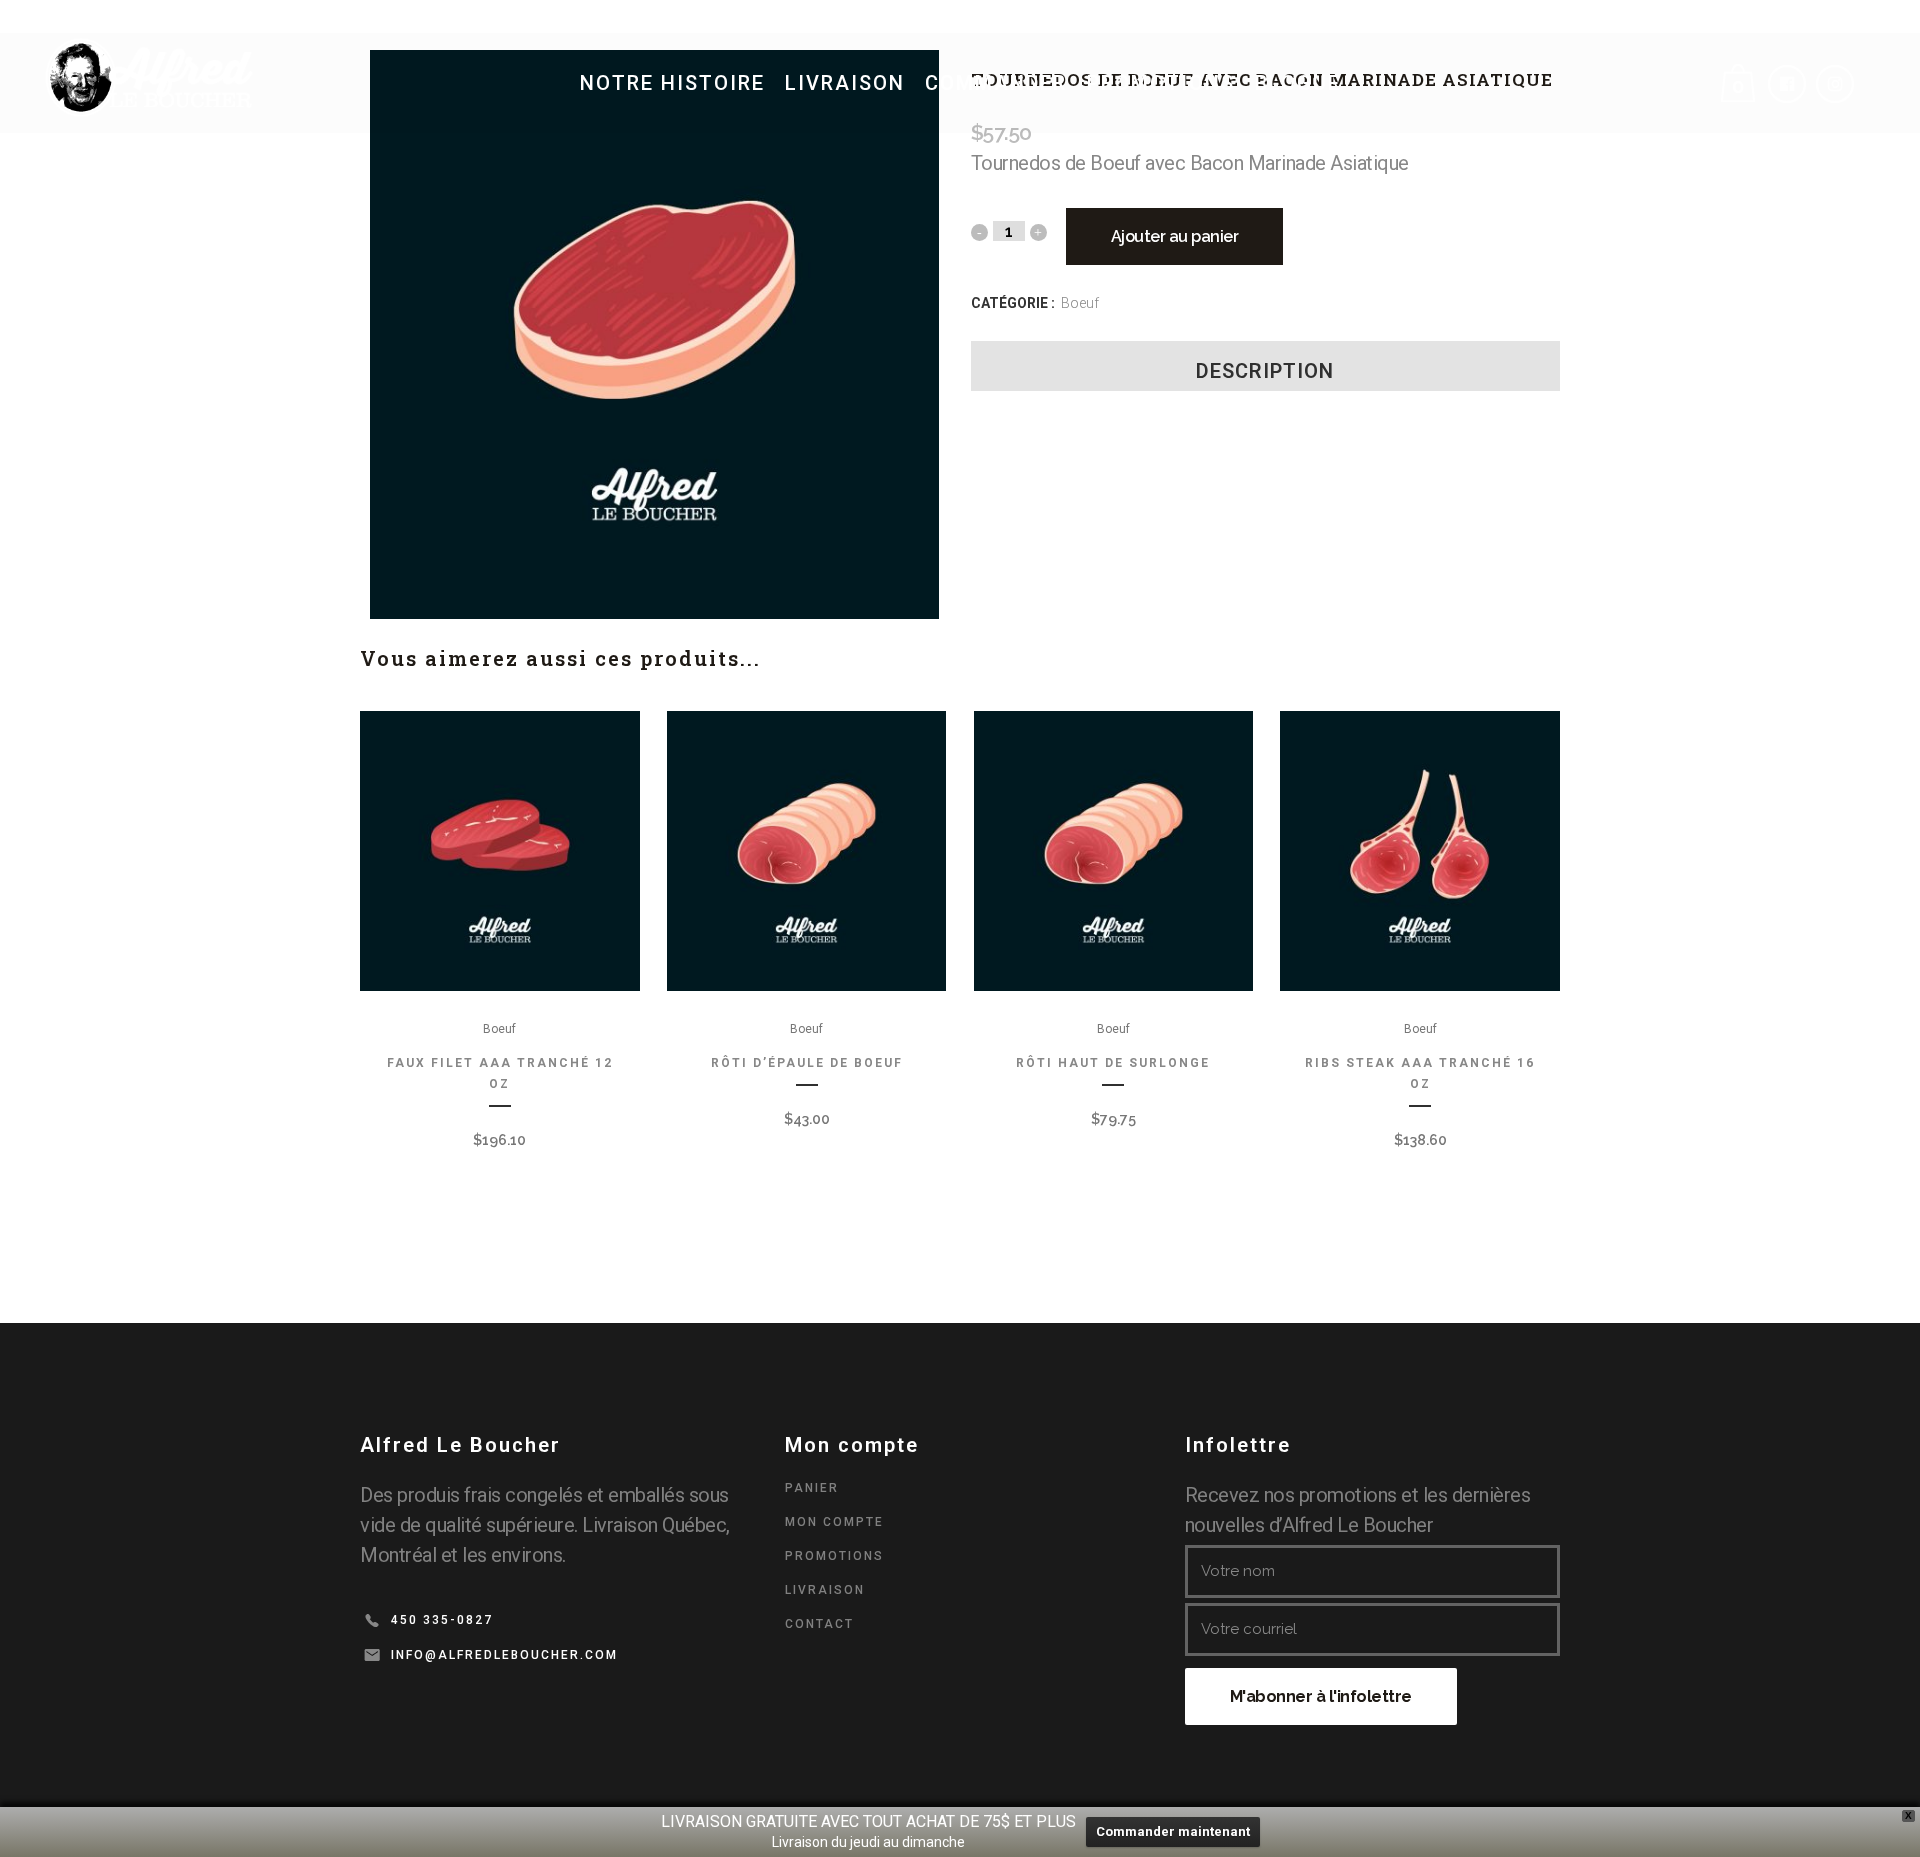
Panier (812, 1488)
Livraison (825, 1590)
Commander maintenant (1173, 1831)
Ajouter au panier (1175, 236)
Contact (819, 1624)
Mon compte (834, 1522)
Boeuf (1080, 303)
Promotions (834, 1556)
